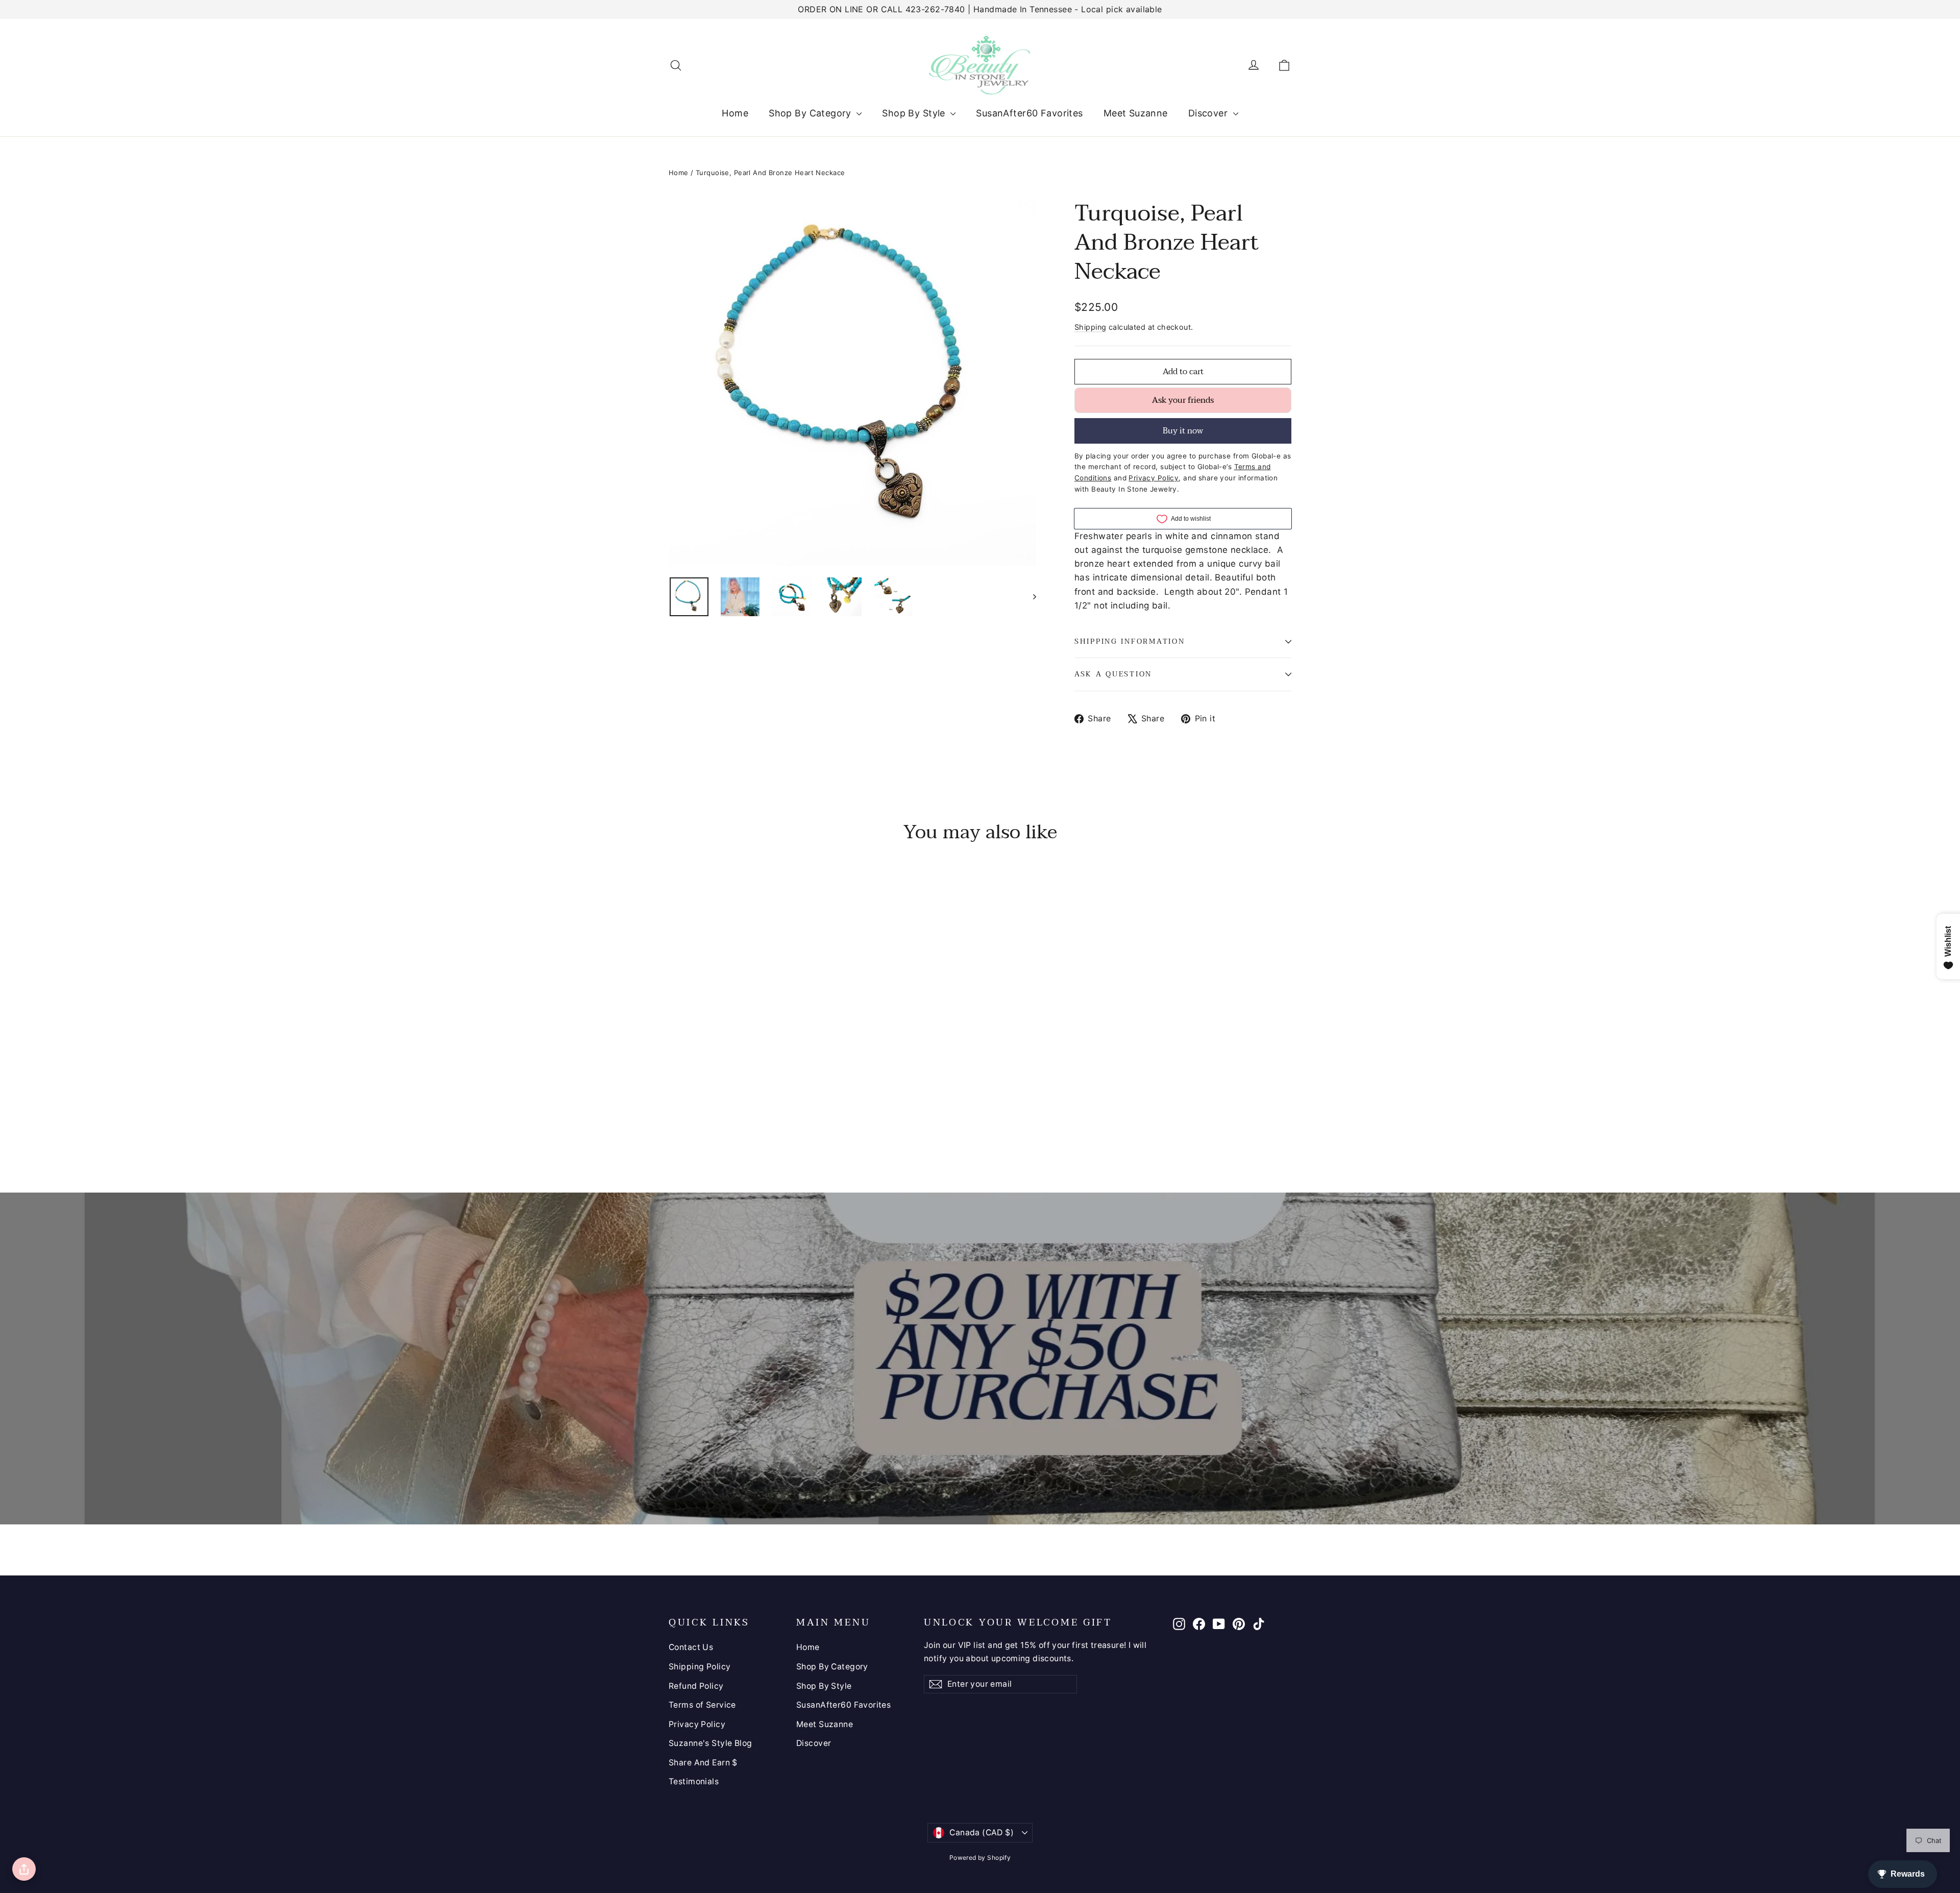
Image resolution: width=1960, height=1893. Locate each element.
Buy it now (1183, 431)
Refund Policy (696, 1686)
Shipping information (1130, 641)
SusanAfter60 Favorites (1029, 113)
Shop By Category (811, 113)
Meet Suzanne (1136, 113)
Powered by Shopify (980, 1858)
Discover (1209, 113)
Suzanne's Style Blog (710, 1743)
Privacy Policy (697, 1724)
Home (735, 113)
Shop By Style (915, 113)
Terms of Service (702, 1705)
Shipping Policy (700, 1667)
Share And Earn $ (703, 1763)
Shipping (1090, 327)
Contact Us (691, 1647)
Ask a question (1113, 674)
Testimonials (694, 1781)
